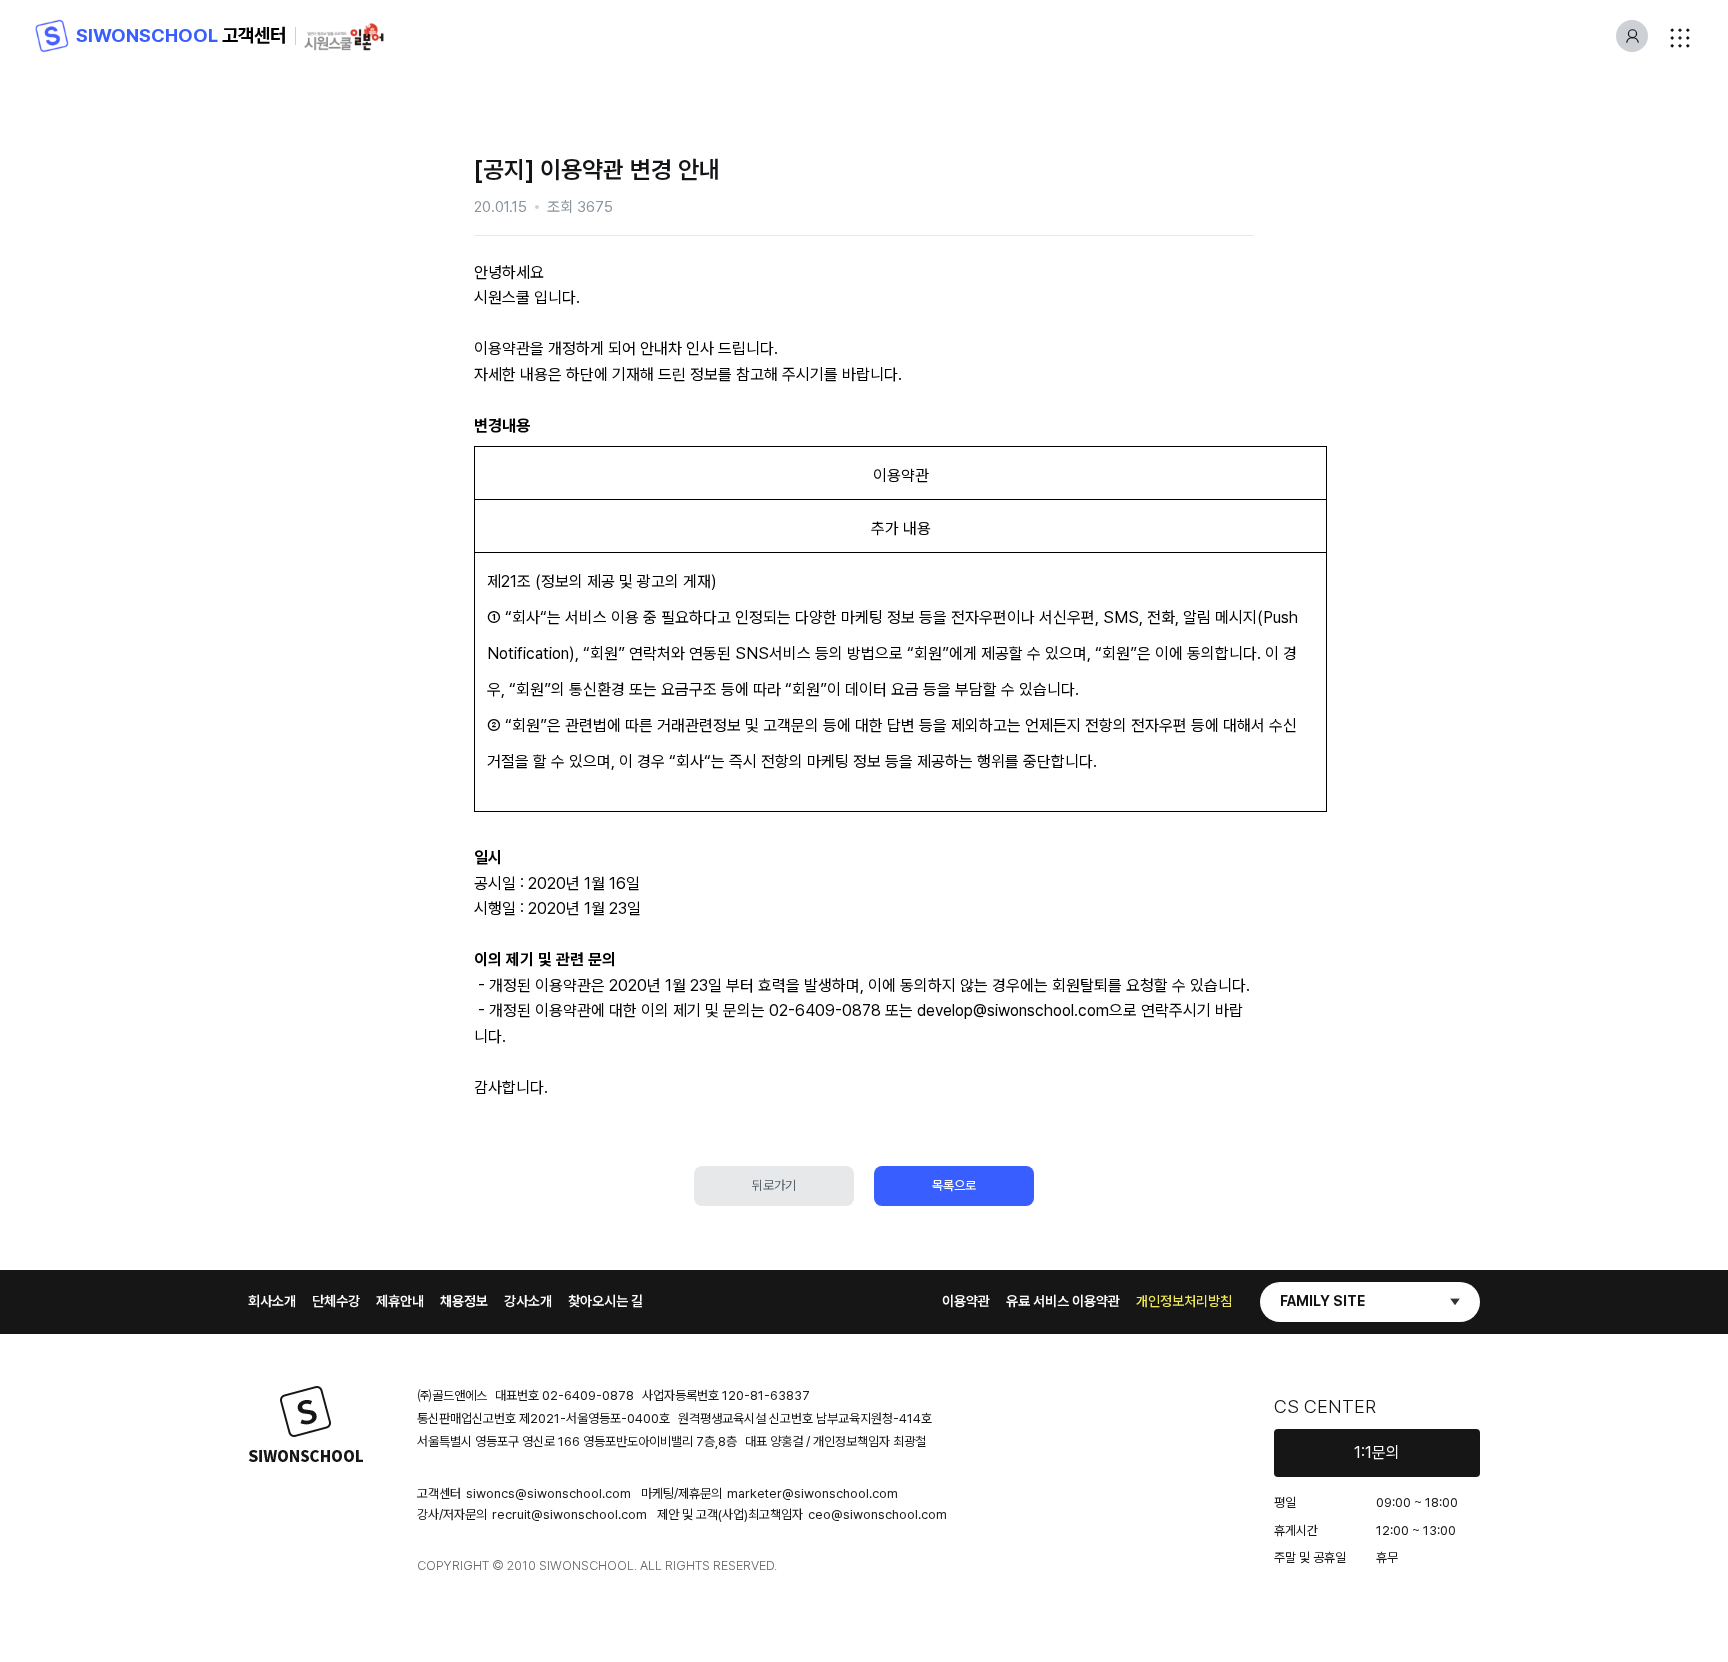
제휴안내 (400, 1301)
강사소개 (528, 1301)
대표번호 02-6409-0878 (564, 1395)
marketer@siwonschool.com (812, 1493)
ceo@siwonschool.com (877, 1514)
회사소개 (272, 1301)
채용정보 (464, 1301)
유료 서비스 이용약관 (1063, 1301)
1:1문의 (1377, 1452)
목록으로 (954, 1185)
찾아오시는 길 (605, 1301)
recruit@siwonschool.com (569, 1514)
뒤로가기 (774, 1185)
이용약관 (966, 1301)
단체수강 (336, 1301)
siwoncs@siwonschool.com (548, 1493)
